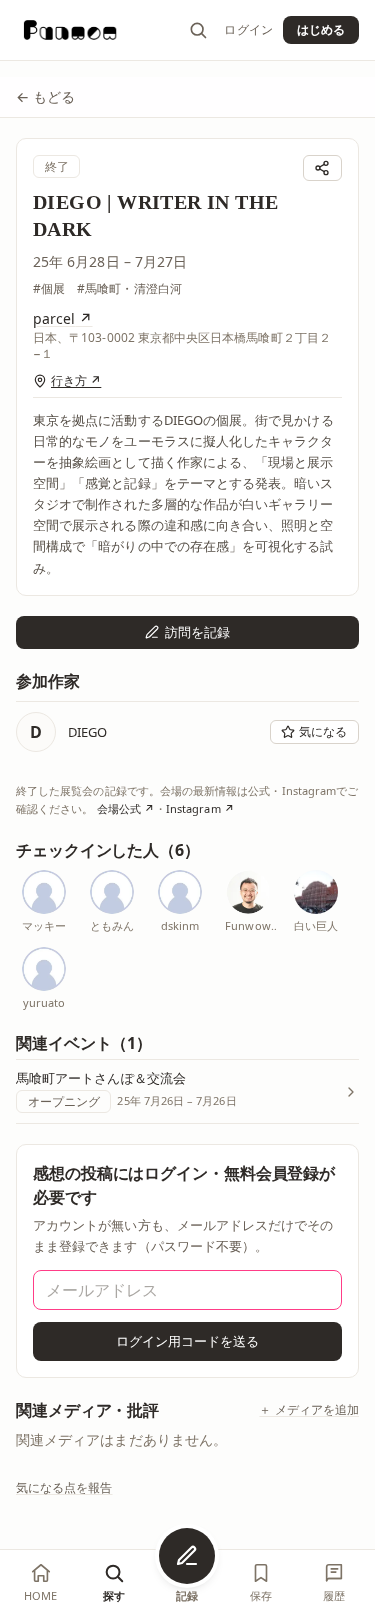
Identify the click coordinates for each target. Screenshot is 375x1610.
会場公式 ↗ (126, 808)
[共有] (322, 168)
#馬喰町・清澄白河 (129, 288)
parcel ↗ (63, 318)
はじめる (321, 29)
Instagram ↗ (200, 808)
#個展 (49, 288)
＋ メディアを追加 (309, 1410)
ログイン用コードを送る (188, 1341)
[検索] (198, 30)
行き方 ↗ (76, 381)
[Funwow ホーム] (70, 30)
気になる (323, 731)
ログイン (248, 30)
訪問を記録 (197, 632)
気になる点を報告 (64, 1487)
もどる (45, 96)
